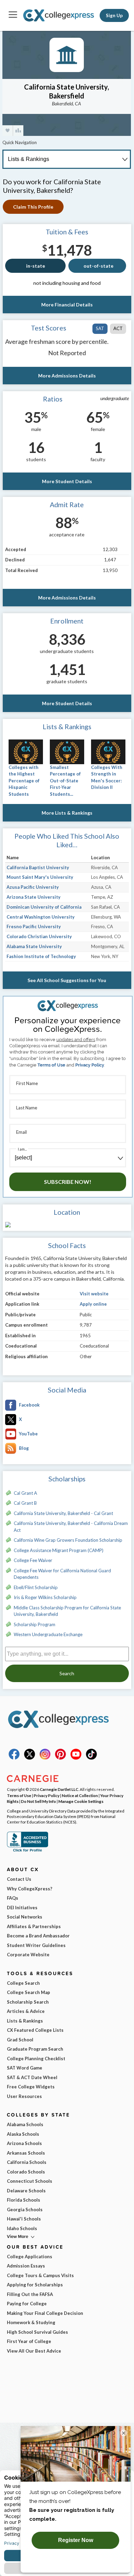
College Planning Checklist (36, 2059)
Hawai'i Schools (24, 2219)
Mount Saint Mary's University (40, 877)
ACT (118, 328)
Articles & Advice (26, 2011)
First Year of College (29, 2341)
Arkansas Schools (26, 2153)
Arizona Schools (24, 2143)
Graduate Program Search (35, 2049)
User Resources (24, 2096)
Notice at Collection (80, 1795)
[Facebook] (14, 1758)
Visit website (94, 1294)
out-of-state (98, 266)
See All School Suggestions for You (67, 980)
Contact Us (19, 1879)
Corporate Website (28, 1955)
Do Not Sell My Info (38, 1801)
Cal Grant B (25, 1503)
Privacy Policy (90, 1065)
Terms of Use (51, 1065)
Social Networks (25, 1917)
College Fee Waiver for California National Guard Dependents (62, 1574)
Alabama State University (34, 946)
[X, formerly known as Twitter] (30, 1758)
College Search (23, 1983)
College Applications (30, 2257)
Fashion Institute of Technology (41, 956)
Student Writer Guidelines (36, 1945)
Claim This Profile (33, 207)
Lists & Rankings (25, 2021)
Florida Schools (24, 2200)
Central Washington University (41, 917)
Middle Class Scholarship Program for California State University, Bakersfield (67, 1611)
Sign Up (114, 15)
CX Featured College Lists (35, 2030)
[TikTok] (91, 1758)
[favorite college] (8, 131)
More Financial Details (67, 305)
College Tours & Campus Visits (40, 2275)
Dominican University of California (44, 907)
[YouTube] (76, 1758)
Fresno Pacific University (34, 926)
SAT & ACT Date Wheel (32, 2077)
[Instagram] (45, 1758)
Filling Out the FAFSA (30, 2294)
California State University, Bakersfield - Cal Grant (63, 1513)
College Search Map (29, 1992)
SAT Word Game (25, 2068)
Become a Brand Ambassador (38, 1936)
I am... (22, 1149)
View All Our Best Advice (34, 2351)
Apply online (93, 1304)
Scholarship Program (35, 1624)
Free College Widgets (31, 2087)
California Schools (27, 2162)
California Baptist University (38, 867)
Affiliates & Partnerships (34, 1926)
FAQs (13, 1898)
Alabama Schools (25, 2124)
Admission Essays (26, 2266)
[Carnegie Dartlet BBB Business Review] (27, 1851)
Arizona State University (33, 897)
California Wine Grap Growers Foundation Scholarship (68, 1540)
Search (67, 1673)
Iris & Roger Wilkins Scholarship (45, 1597)
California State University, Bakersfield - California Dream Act (71, 1527)
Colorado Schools (26, 2172)
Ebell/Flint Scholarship (36, 1587)
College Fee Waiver (33, 1560)
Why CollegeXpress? (30, 1889)
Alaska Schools (23, 2134)
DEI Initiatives (22, 1908)
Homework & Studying (31, 2322)
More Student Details (67, 481)
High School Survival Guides (37, 2332)
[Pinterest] (60, 1758)
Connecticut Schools (30, 2181)
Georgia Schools (25, 2210)
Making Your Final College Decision (45, 2313)
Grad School (20, 2040)
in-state (36, 266)
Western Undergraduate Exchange (48, 1634)
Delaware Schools (26, 2191)
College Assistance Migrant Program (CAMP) (59, 1550)
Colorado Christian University (39, 936)
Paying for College (27, 2304)
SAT (100, 328)
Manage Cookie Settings (81, 1801)
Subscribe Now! (68, 1182)
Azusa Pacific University (33, 887)
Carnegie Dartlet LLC (59, 1789)
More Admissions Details (67, 376)
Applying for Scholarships (35, 2285)
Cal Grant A (25, 1493)
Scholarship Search (28, 2002)
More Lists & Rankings (67, 813)
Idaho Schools (22, 2228)
